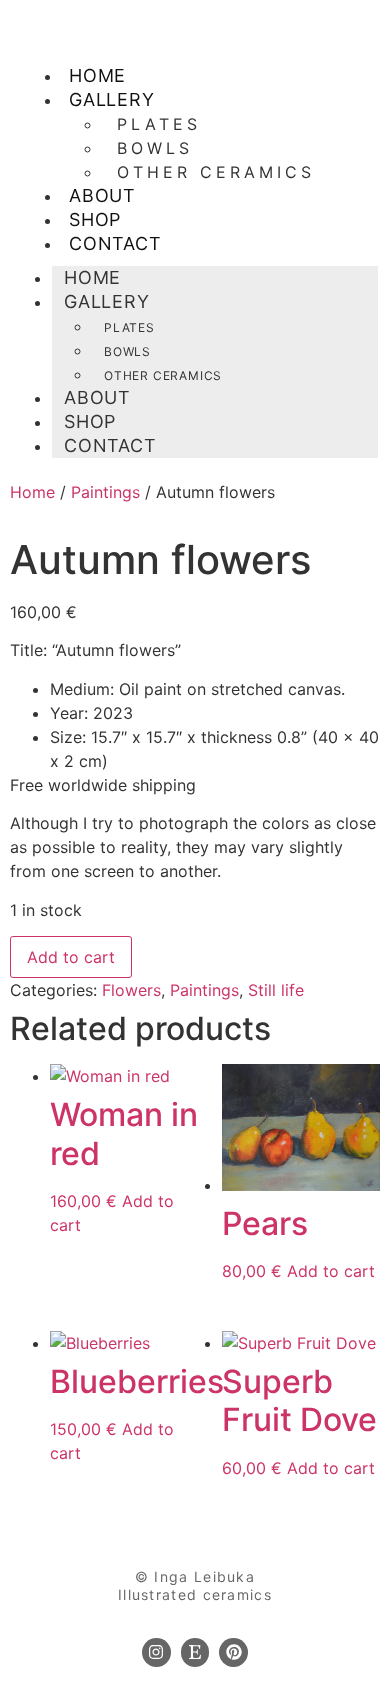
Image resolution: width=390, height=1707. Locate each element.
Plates (159, 124)
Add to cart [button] (331, 1271)
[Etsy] (195, 1652)
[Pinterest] (233, 1652)
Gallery (112, 99)
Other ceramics (216, 172)
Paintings (105, 492)
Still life (276, 990)
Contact (115, 243)
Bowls (155, 148)
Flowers (131, 990)
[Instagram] (156, 1652)
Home (32, 492)
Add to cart (71, 957)
